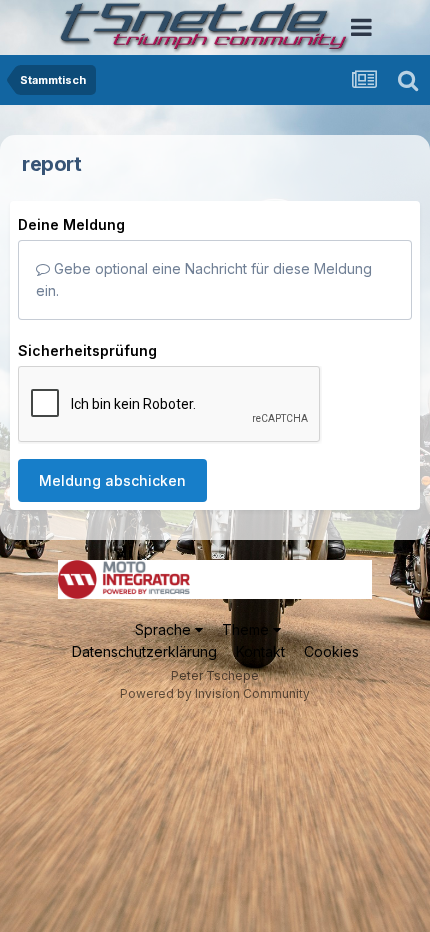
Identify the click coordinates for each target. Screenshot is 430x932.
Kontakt (260, 651)
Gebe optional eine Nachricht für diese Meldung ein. (204, 279)
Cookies (331, 651)
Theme (247, 629)
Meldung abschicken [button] (112, 480)
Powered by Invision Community (215, 693)
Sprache (165, 629)
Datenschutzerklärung (144, 651)
